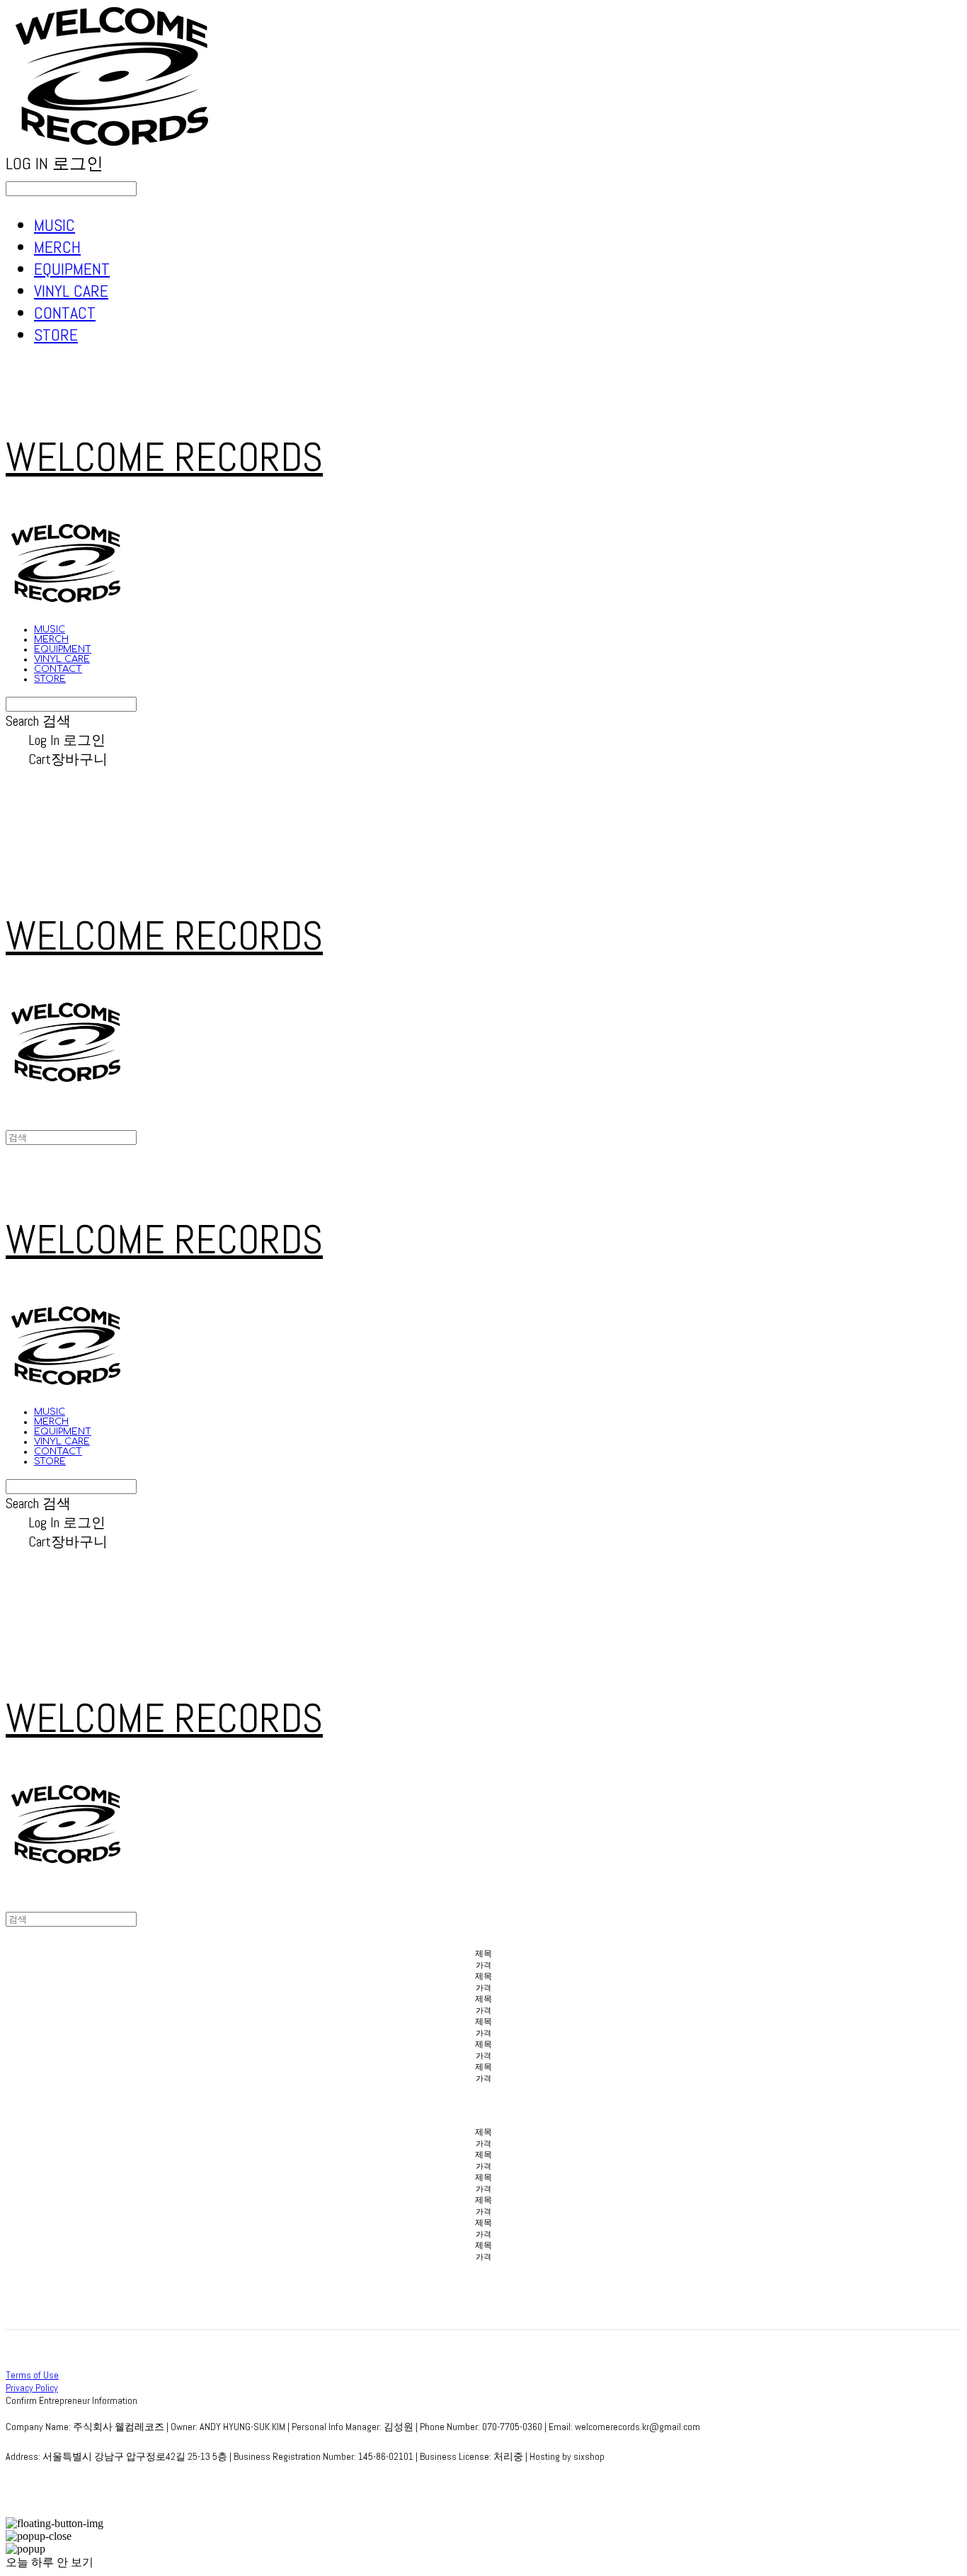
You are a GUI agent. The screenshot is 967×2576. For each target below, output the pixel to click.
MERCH (57, 247)
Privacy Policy (32, 2388)
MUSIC (55, 225)
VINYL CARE (71, 291)
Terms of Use (32, 2375)
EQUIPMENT (72, 269)
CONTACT (65, 313)
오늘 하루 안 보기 (50, 2562)
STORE (56, 335)
